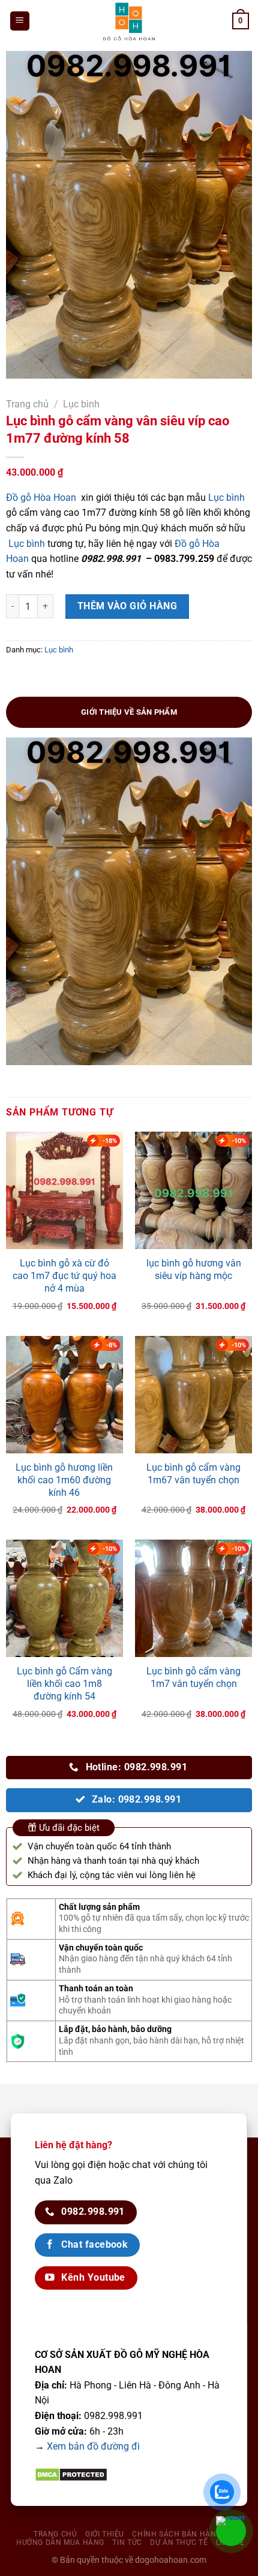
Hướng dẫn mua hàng (60, 2542)
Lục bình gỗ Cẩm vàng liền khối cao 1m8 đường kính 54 (64, 1684)
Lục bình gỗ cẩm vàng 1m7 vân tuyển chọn (193, 1677)
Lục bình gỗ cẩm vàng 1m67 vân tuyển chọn (193, 1474)
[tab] (129, 712)
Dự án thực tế (179, 2542)
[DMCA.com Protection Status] (71, 2474)
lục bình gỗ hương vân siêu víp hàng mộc (194, 1269)
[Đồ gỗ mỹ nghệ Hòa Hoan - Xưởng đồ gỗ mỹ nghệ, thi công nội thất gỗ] (129, 21)
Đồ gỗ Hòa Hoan (41, 498)
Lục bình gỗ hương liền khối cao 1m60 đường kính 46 (64, 1480)
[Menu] (20, 21)
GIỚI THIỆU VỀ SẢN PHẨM (129, 712)
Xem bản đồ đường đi (93, 2446)
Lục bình (81, 404)
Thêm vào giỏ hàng (127, 606)
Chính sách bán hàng (177, 2534)
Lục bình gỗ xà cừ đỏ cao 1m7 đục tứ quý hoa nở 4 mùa (64, 1276)
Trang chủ (27, 404)
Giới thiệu (105, 2534)
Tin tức (127, 2542)
